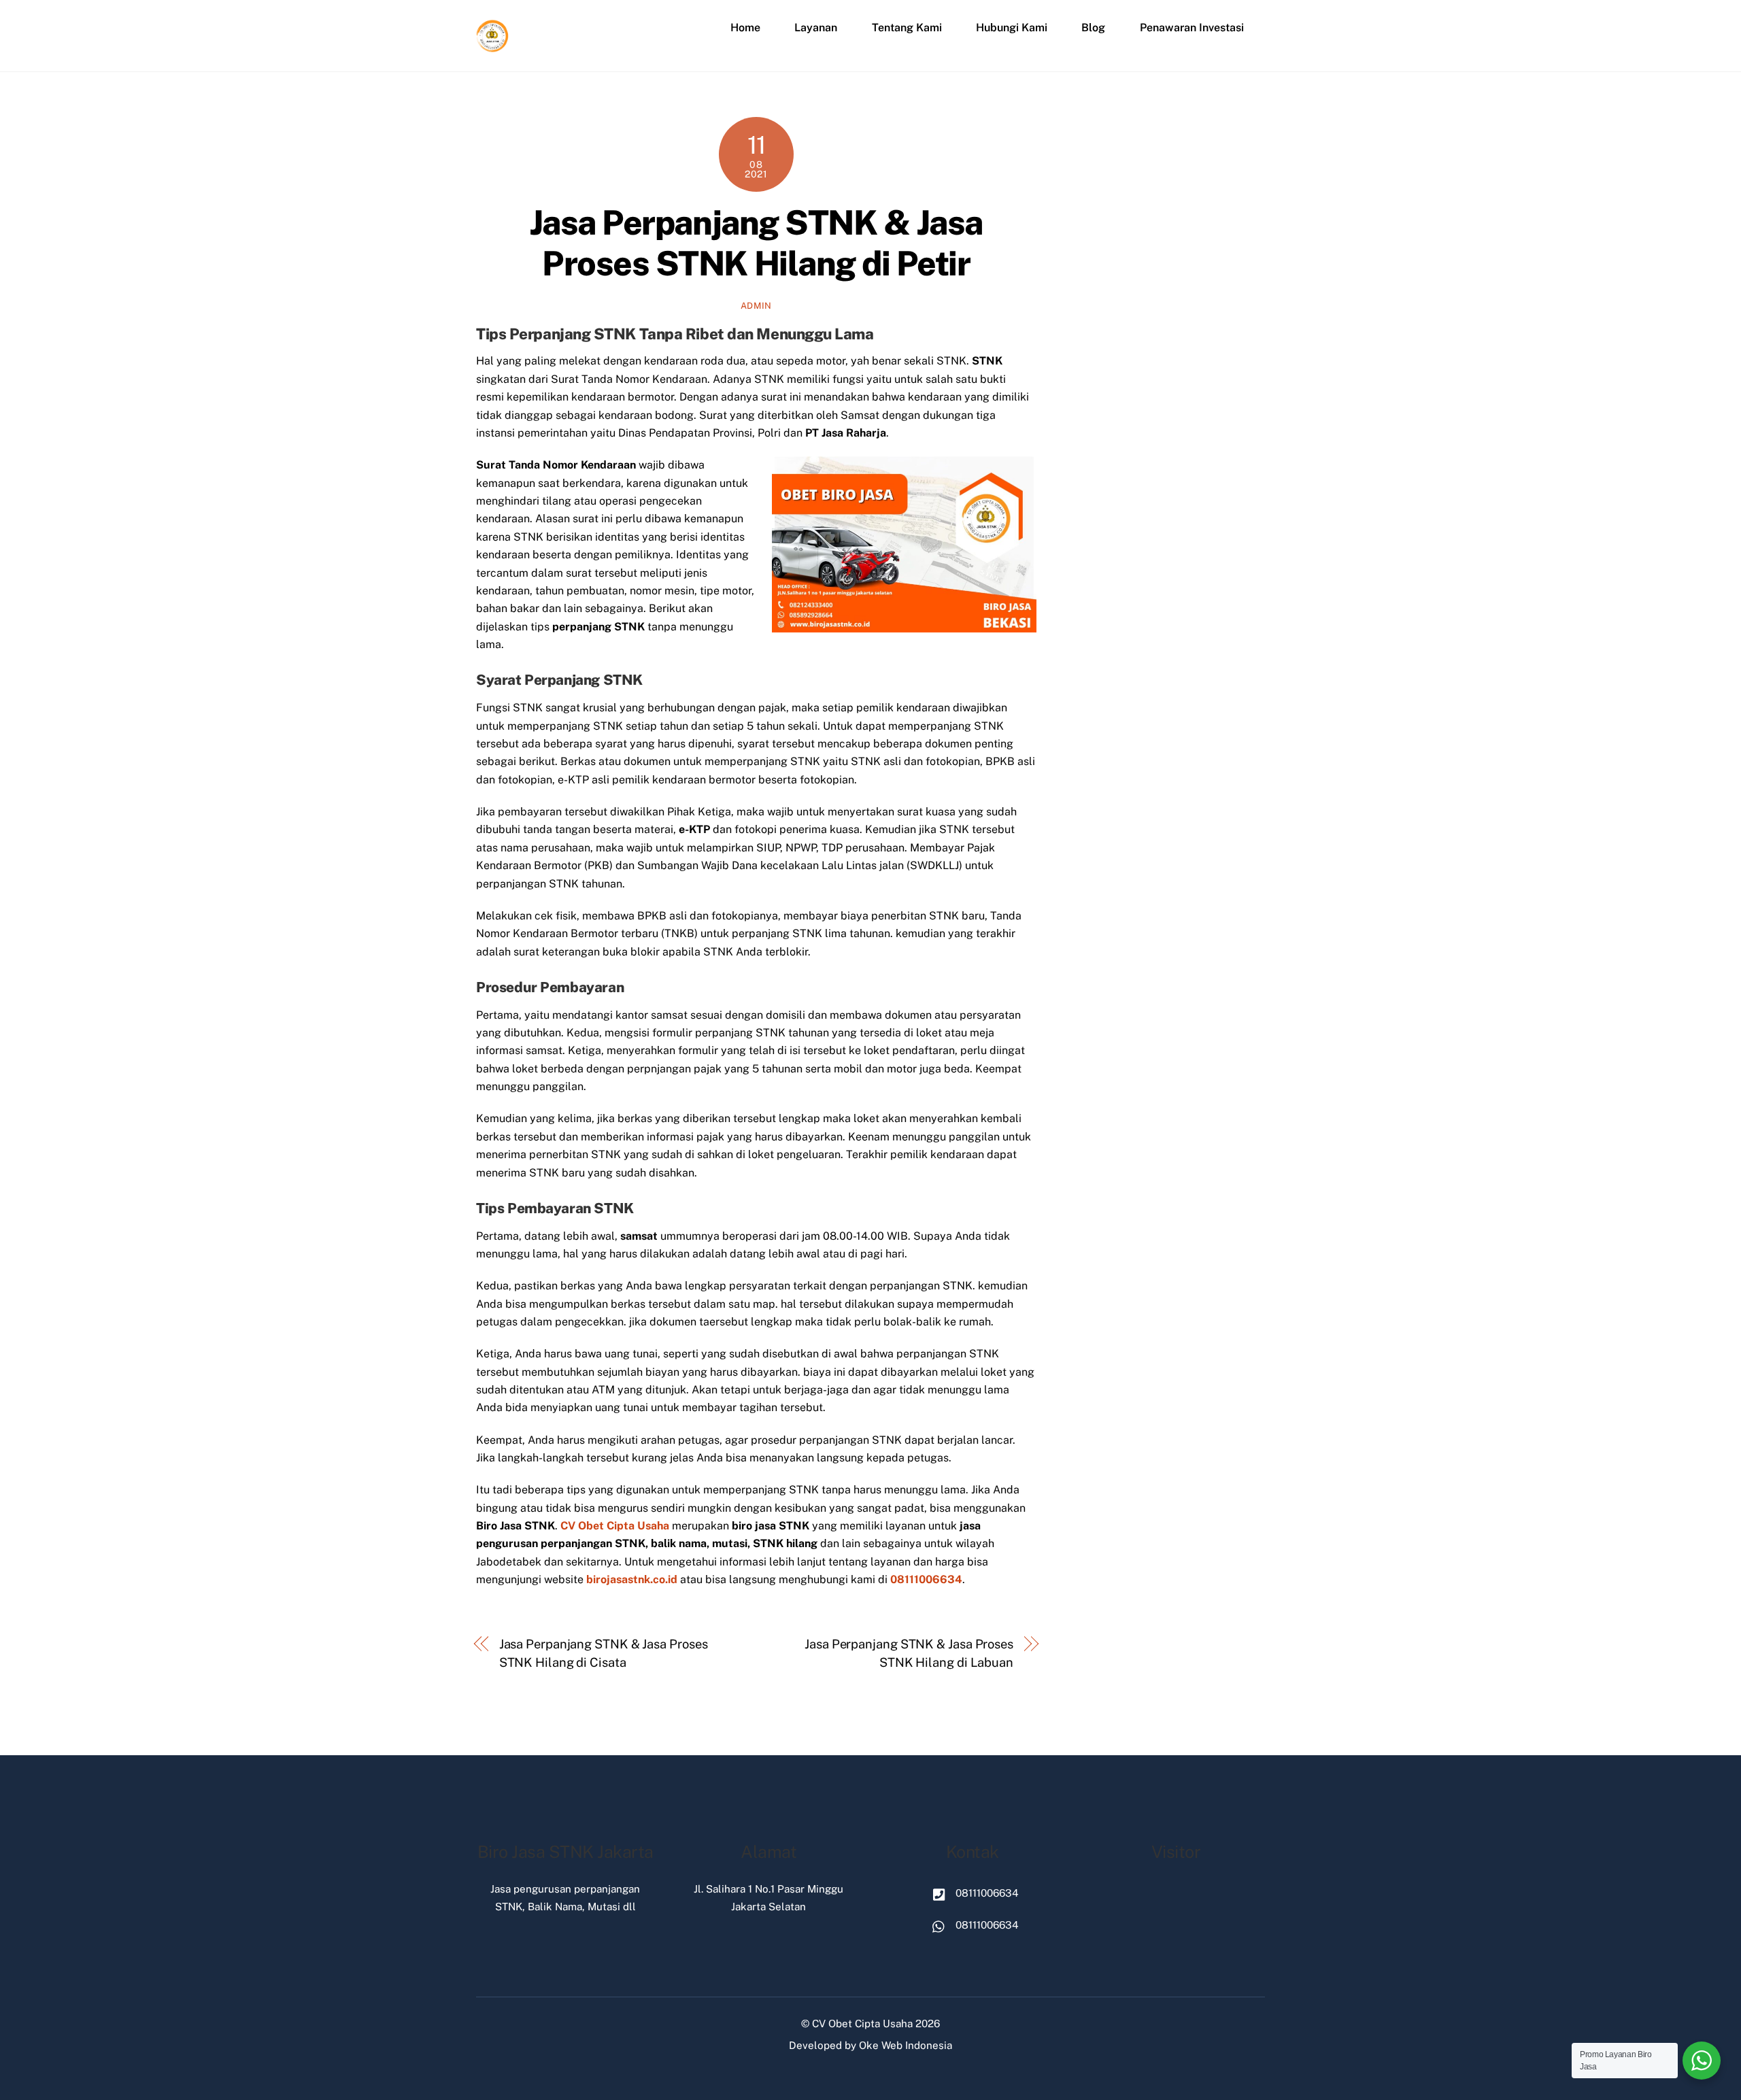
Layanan (816, 28)
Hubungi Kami (1012, 28)
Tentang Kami (907, 28)
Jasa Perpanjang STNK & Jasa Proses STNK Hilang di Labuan (909, 1653)
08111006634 (926, 1579)
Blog (1093, 28)
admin (756, 306)
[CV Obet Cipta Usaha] (493, 47)
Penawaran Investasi (1192, 28)
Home (745, 28)
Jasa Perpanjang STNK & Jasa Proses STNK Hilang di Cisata (604, 1653)
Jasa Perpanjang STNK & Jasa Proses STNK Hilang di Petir (756, 243)
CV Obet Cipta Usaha (862, 2023)
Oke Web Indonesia (906, 2045)
